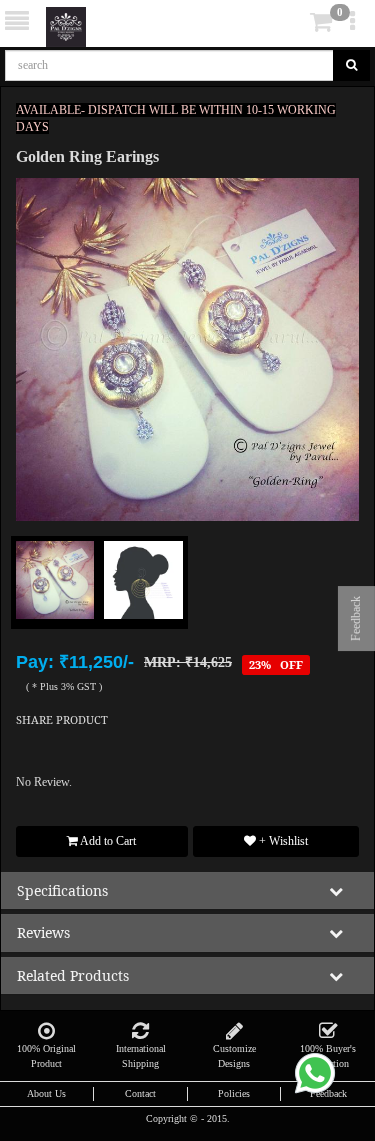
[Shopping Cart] (291, 26)
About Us (46, 1093)
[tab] (293, 22)
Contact (140, 1093)
